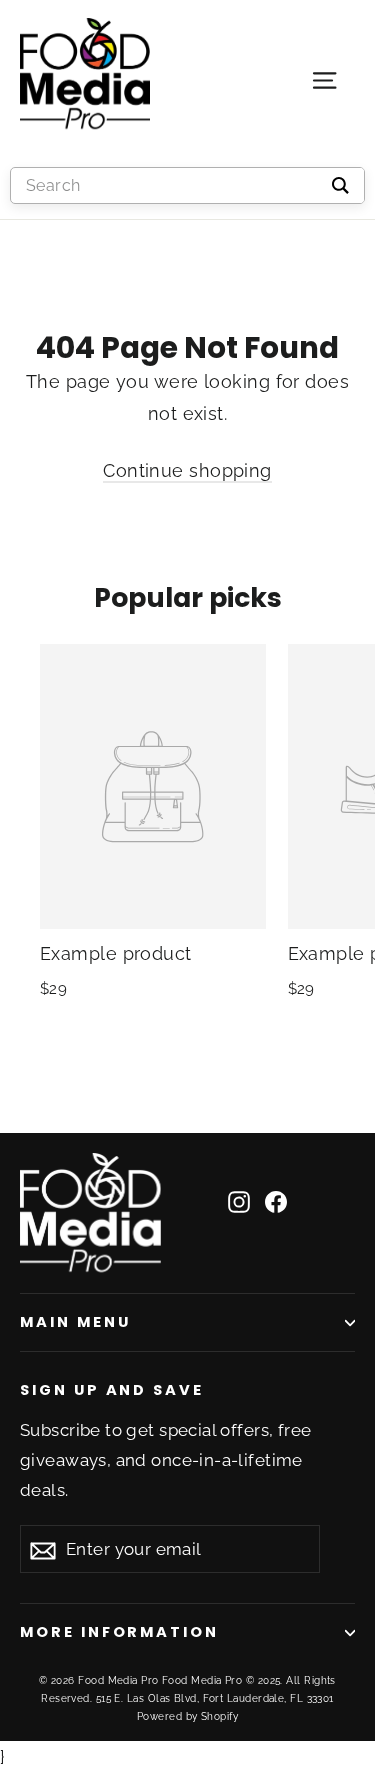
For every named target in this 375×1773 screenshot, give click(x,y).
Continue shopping (187, 470)
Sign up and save (112, 1390)
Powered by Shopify (187, 1716)
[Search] (340, 185)
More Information (119, 1632)
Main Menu (75, 1322)
